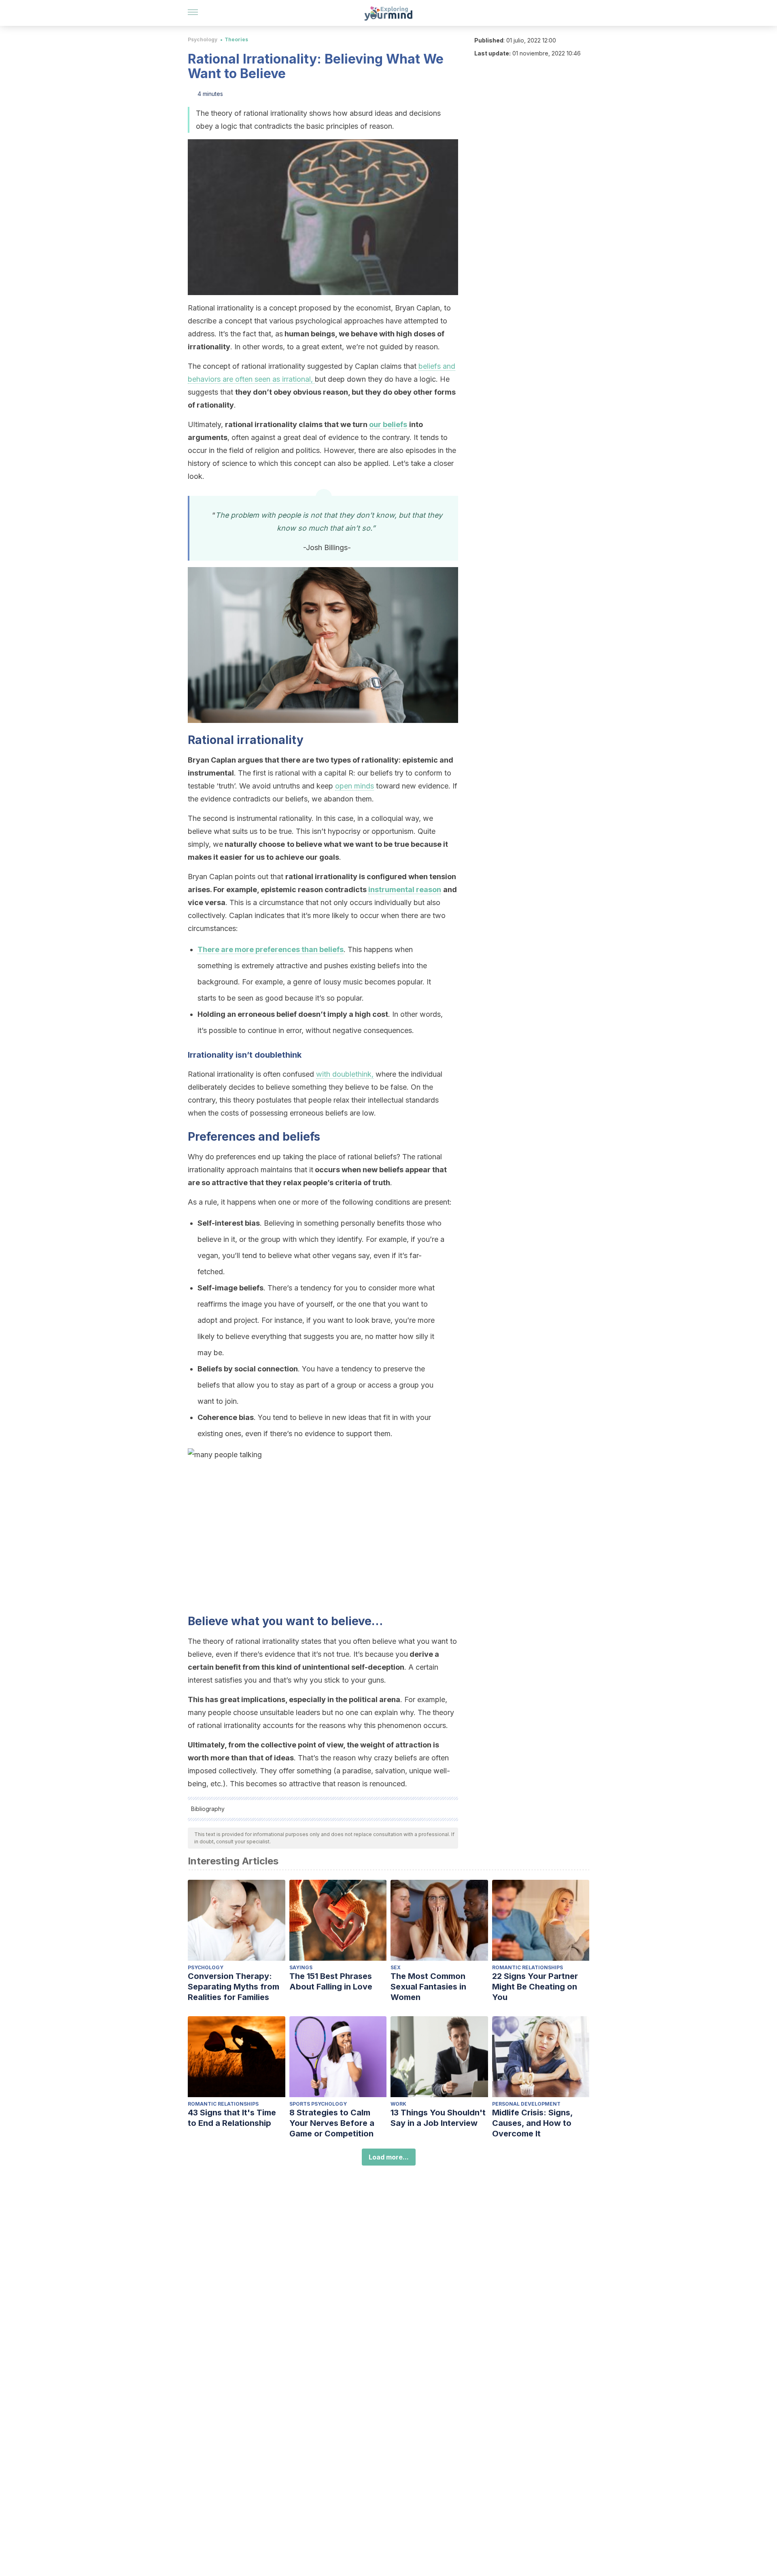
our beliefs (388, 424)
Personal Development (526, 2104)
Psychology (203, 39)
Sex (396, 1967)
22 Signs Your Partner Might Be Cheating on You (535, 1987)
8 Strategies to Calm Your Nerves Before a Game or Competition (332, 2123)
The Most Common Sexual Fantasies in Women (428, 1987)
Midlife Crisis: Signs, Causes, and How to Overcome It (532, 2123)
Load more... (389, 2157)
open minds (355, 786)
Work (398, 2104)
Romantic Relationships (528, 1967)
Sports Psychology (318, 2104)
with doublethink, (345, 1074)
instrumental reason (405, 889)
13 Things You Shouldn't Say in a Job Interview (438, 2118)
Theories (236, 39)
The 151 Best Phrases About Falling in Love (331, 1981)
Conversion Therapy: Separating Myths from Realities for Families (234, 1987)
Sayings (301, 1967)
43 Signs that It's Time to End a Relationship (232, 2118)
